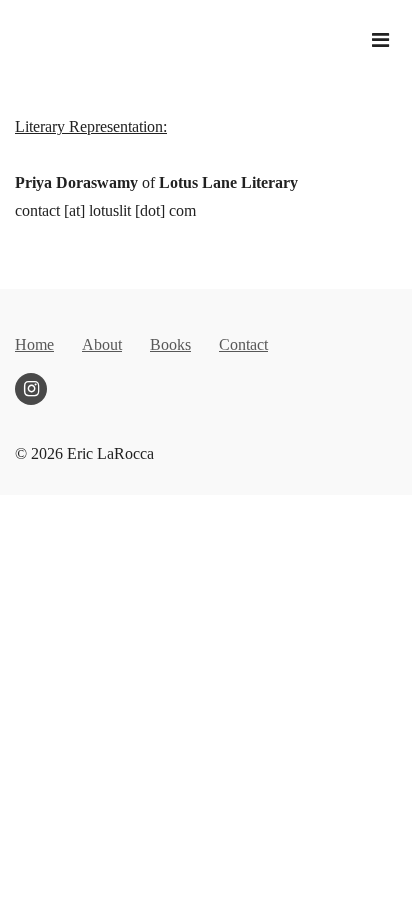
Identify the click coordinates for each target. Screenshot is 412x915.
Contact (243, 344)
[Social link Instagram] (31, 389)
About (102, 344)
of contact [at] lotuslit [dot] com (156, 168)
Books (170, 344)
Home (34, 344)
